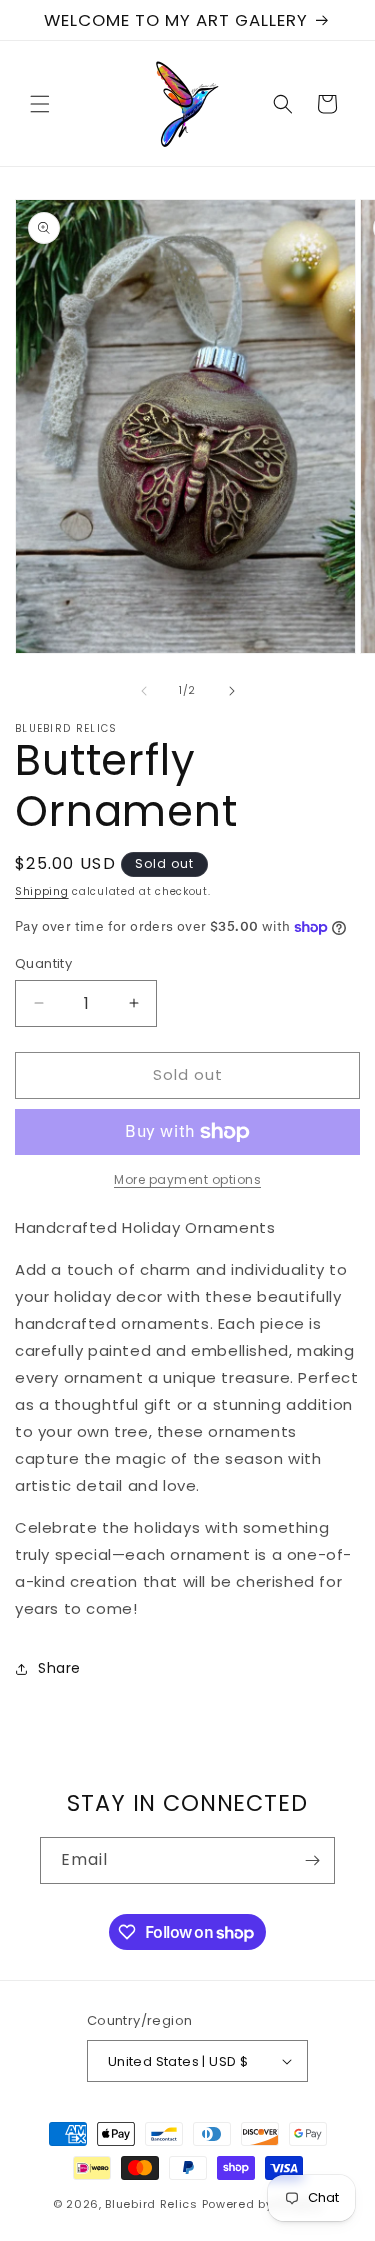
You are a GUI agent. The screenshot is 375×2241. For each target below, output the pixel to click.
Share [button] (59, 1668)
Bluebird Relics (151, 2204)
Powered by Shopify (262, 2204)
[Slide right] (232, 691)
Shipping (42, 891)
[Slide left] (144, 691)
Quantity (43, 963)
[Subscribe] (312, 1860)
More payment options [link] (187, 1179)
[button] (40, 104)
